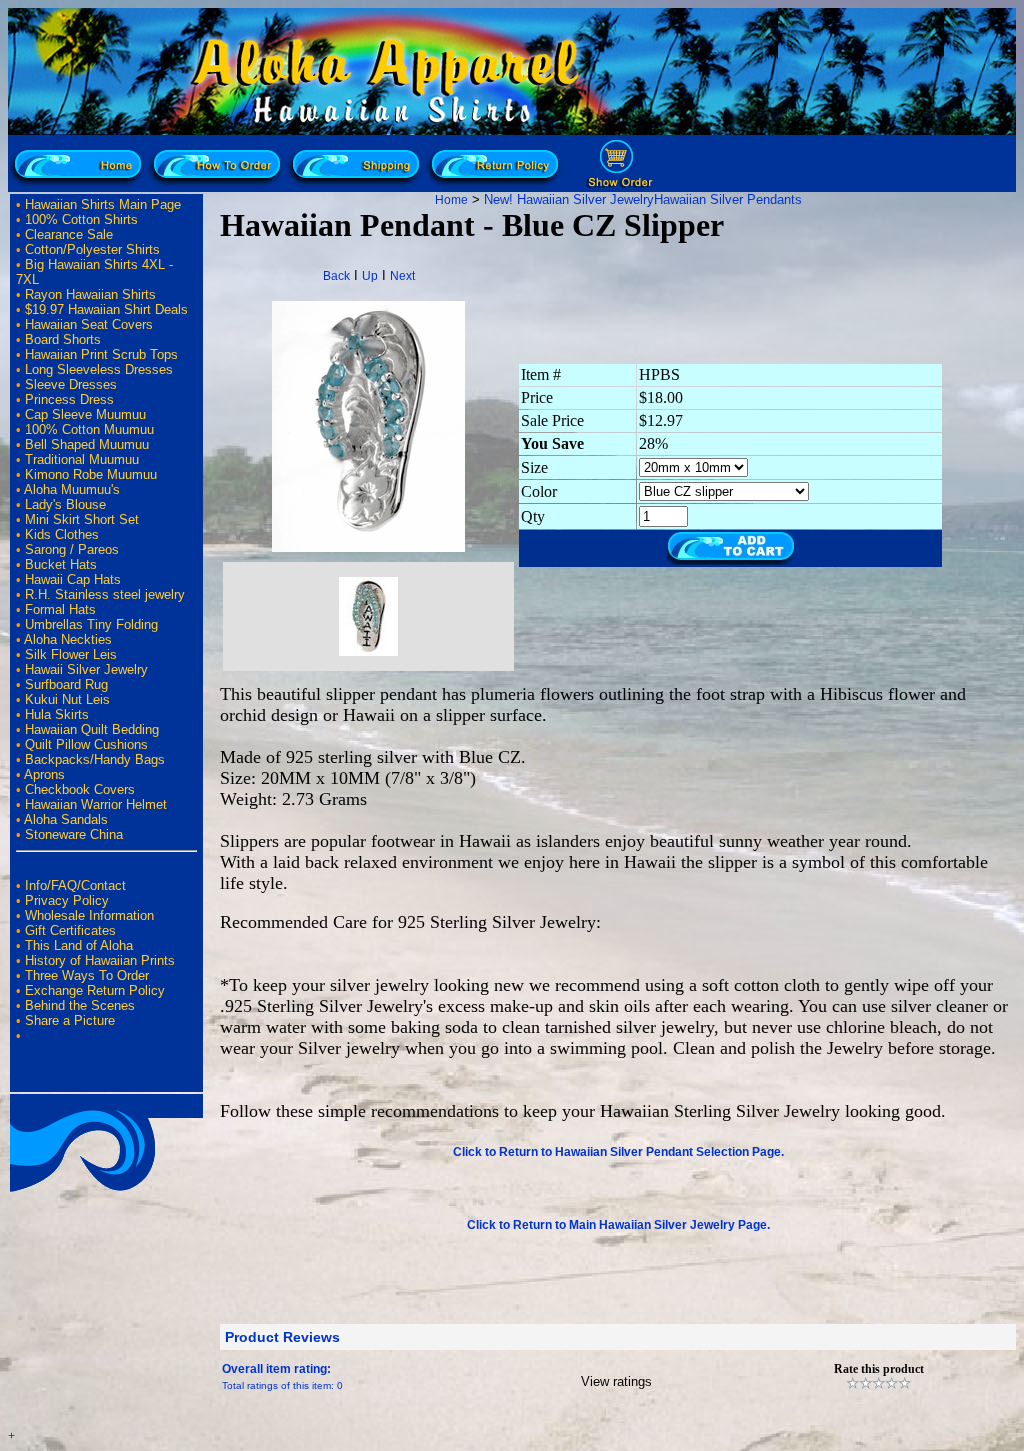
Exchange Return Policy (95, 990)
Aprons (44, 774)
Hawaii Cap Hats (73, 579)
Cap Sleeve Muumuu (85, 414)
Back (336, 276)
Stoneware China (74, 834)
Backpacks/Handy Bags (95, 759)
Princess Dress (69, 399)
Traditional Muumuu (82, 459)
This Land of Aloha (79, 945)
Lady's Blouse (65, 504)
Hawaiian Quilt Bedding (92, 729)
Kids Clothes (62, 534)
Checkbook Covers (80, 789)
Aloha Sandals (66, 819)
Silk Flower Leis (71, 654)
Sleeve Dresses (71, 384)
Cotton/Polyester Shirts (92, 249)
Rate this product (879, 1369)
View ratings (616, 1381)
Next (402, 276)
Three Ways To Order (87, 975)
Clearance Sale (69, 234)
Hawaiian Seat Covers (89, 324)
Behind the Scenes (80, 1005)
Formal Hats (60, 609)
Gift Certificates (70, 930)
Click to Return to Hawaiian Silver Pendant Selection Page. (618, 1152)
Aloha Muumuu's (72, 489)
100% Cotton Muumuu (89, 429)
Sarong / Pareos (72, 549)
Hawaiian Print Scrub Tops (101, 354)
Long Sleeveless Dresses (99, 369)
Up (370, 276)
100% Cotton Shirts (81, 219)
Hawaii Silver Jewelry (86, 669)
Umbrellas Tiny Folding (91, 624)
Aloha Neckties (68, 639)
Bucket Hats (61, 564)
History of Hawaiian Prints (100, 960)
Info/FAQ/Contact (75, 885)
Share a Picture (70, 1020)
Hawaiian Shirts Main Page (103, 204)
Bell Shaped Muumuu (87, 444)
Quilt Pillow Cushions (86, 744)
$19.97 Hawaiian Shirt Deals (106, 309)
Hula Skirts (57, 714)
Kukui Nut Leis (67, 699)
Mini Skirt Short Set (82, 519)
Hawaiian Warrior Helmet (96, 804)
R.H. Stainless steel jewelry (105, 594)
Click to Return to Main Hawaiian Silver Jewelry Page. (618, 1225)
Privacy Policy (67, 900)
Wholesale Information (89, 915)
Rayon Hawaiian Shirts (90, 294)
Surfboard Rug (66, 684)
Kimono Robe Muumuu (91, 474)
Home (451, 200)
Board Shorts (63, 339)
